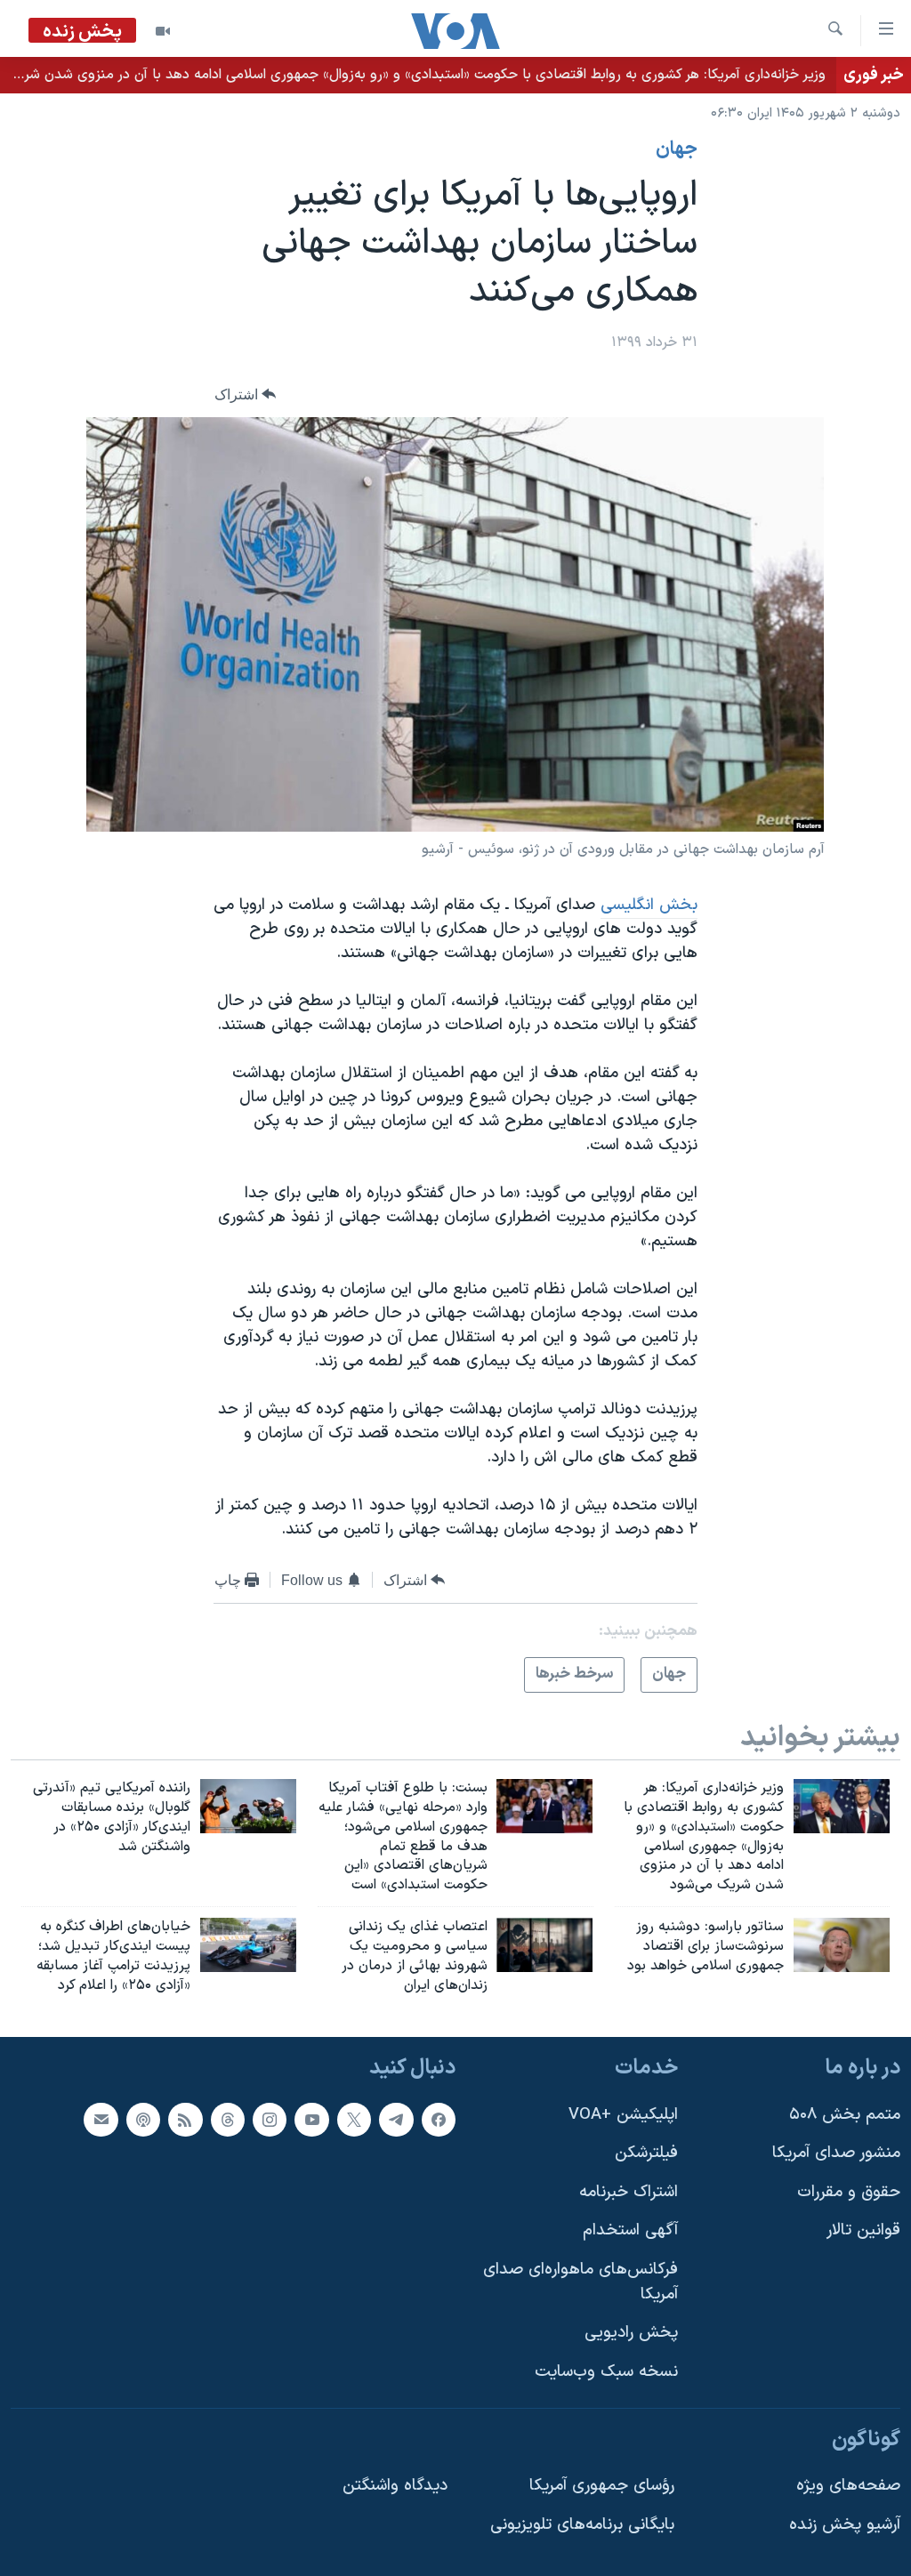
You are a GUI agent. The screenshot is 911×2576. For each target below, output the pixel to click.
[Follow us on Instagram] (270, 2119)
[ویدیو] (163, 31)
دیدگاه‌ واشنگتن (395, 2486)
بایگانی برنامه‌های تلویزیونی (582, 2524)
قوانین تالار (863, 2230)
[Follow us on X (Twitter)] (354, 2119)
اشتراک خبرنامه (629, 2191)
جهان (677, 149)
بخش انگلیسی (649, 905)
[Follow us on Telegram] (396, 2119)
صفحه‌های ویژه (848, 2486)
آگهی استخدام (630, 2230)
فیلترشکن (646, 2153)
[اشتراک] (101, 2119)
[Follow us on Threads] (228, 2119)
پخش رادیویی (631, 2333)
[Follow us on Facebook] (439, 2119)
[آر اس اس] (185, 2119)
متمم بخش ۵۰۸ (845, 2114)
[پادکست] (143, 2119)
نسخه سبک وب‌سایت (606, 2371)
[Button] (246, 394)
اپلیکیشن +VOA (623, 2114)
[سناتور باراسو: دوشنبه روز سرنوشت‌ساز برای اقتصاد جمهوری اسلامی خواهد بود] (842, 1945)
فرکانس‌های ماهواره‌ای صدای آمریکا (580, 2282)
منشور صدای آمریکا (836, 2153)
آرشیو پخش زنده (845, 2524)
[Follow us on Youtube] (311, 2119)
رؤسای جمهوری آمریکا (602, 2486)
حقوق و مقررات (849, 2191)
